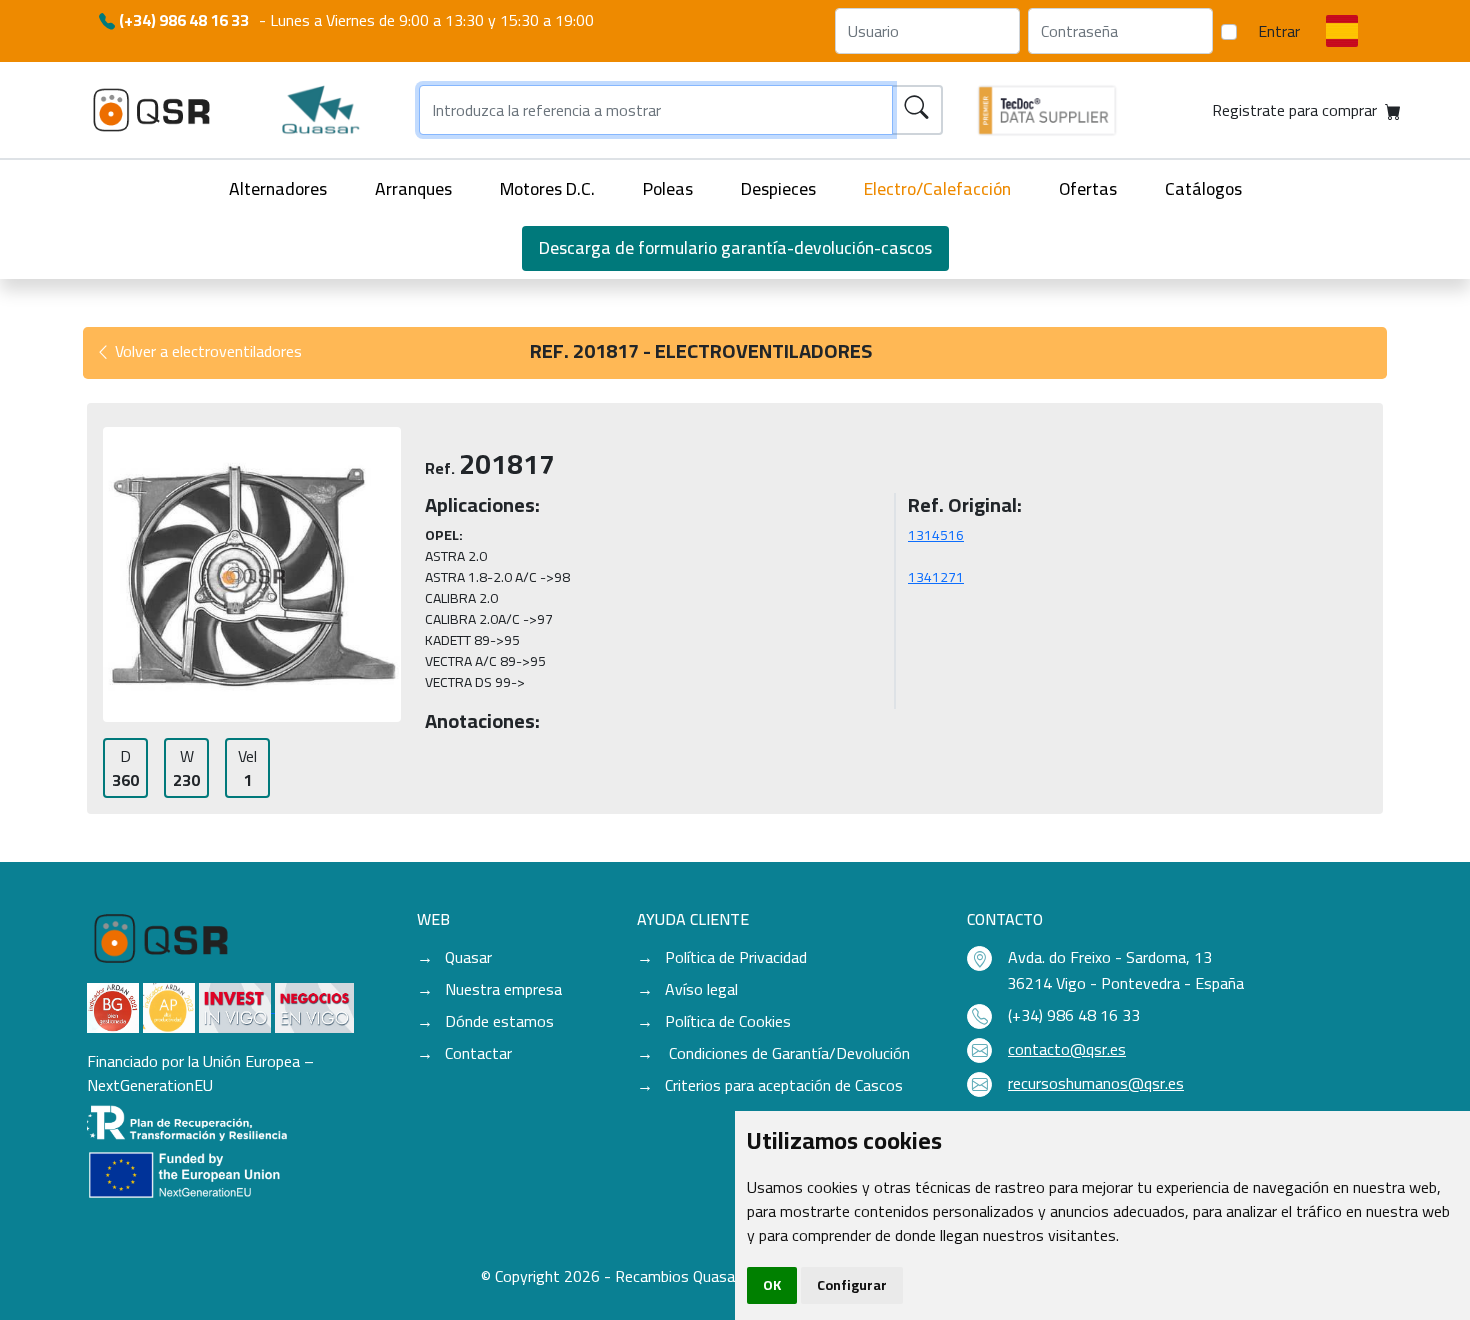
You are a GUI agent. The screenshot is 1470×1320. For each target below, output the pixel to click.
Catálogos (1203, 188)
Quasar (468, 957)
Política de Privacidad (736, 957)
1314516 (936, 535)
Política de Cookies (728, 1021)
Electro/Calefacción (937, 188)
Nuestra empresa (503, 989)
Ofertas (1088, 188)
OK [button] (772, 1285)
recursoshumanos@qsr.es (1096, 1083)
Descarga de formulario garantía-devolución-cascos (735, 247)
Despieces (778, 188)
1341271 (936, 577)
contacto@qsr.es (1067, 1049)
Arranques (413, 188)
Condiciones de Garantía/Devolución (787, 1053)
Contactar (478, 1053)
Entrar (1279, 31)
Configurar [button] (852, 1285)
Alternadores (278, 188)
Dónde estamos (499, 1021)
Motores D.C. (547, 188)
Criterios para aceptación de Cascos (784, 1085)
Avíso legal (701, 989)
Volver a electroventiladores (206, 351)
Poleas (668, 188)
